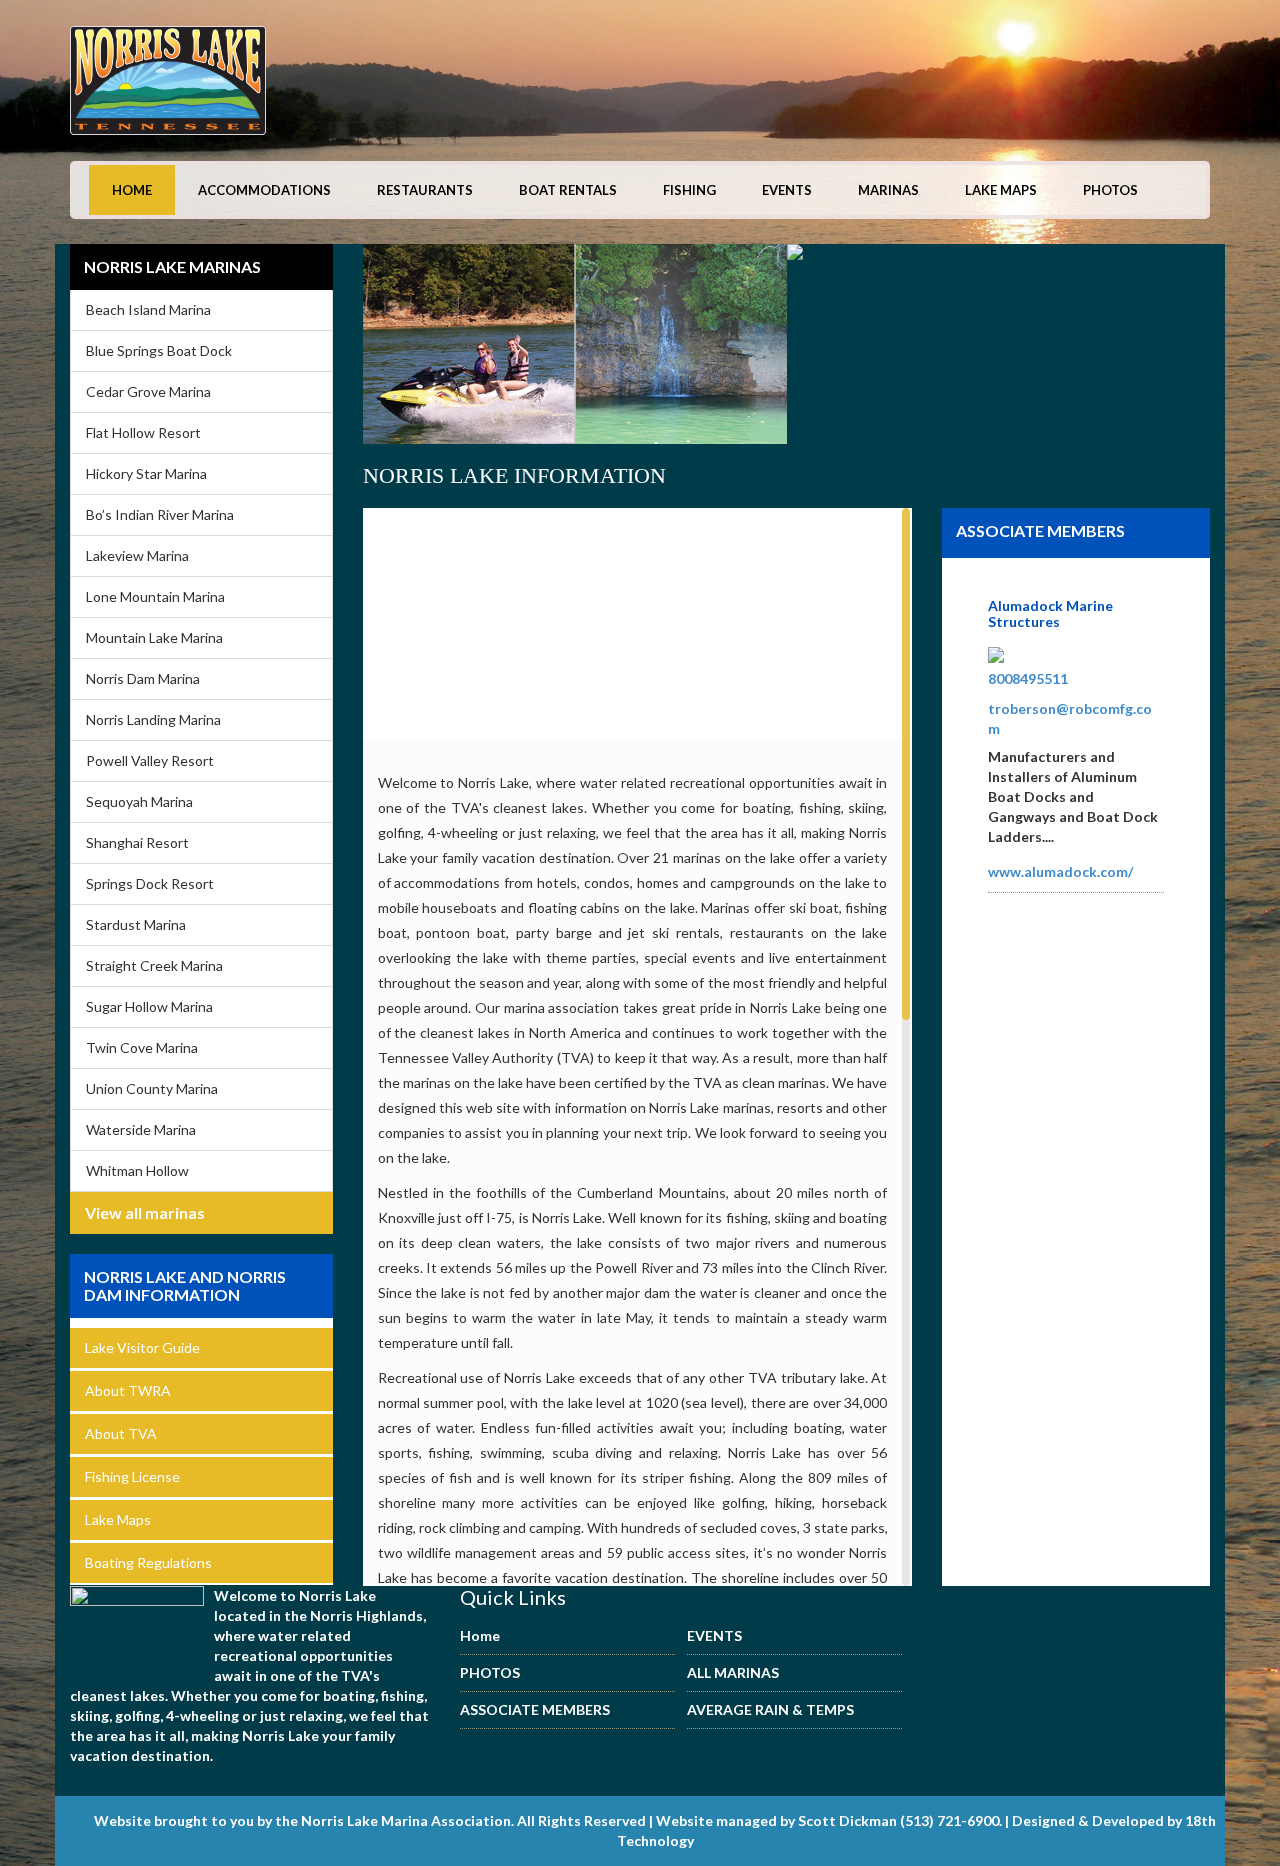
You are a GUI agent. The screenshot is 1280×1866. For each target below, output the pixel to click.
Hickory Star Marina (146, 473)
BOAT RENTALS (568, 190)
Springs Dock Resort (150, 883)
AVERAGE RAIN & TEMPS (770, 1709)
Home (132, 190)
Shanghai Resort (137, 842)
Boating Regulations (148, 1562)
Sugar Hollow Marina (149, 1006)
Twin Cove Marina (142, 1047)
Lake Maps (118, 1519)
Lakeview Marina (137, 555)
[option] (386, 350)
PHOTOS (1110, 190)
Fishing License (132, 1476)
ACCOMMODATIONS (264, 190)
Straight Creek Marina (154, 965)
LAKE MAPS (1001, 190)
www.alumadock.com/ (1060, 871)
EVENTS (787, 190)
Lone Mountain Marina (155, 596)
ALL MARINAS (733, 1672)
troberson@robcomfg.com (1070, 718)
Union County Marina (152, 1088)
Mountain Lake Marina (154, 637)
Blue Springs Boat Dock (159, 350)
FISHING (689, 190)
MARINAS (888, 190)
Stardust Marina (136, 924)
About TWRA (128, 1390)
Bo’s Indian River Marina (160, 514)
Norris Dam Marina (143, 678)
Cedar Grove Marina (148, 391)
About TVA (121, 1433)
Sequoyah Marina (139, 801)
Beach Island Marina (148, 309)
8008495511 (1028, 678)
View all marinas (145, 1212)
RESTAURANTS (425, 190)
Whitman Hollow (137, 1170)
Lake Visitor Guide (142, 1347)
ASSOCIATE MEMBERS (535, 1709)
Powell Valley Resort (150, 760)
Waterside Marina (141, 1129)
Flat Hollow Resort (143, 432)
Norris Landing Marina (153, 719)
